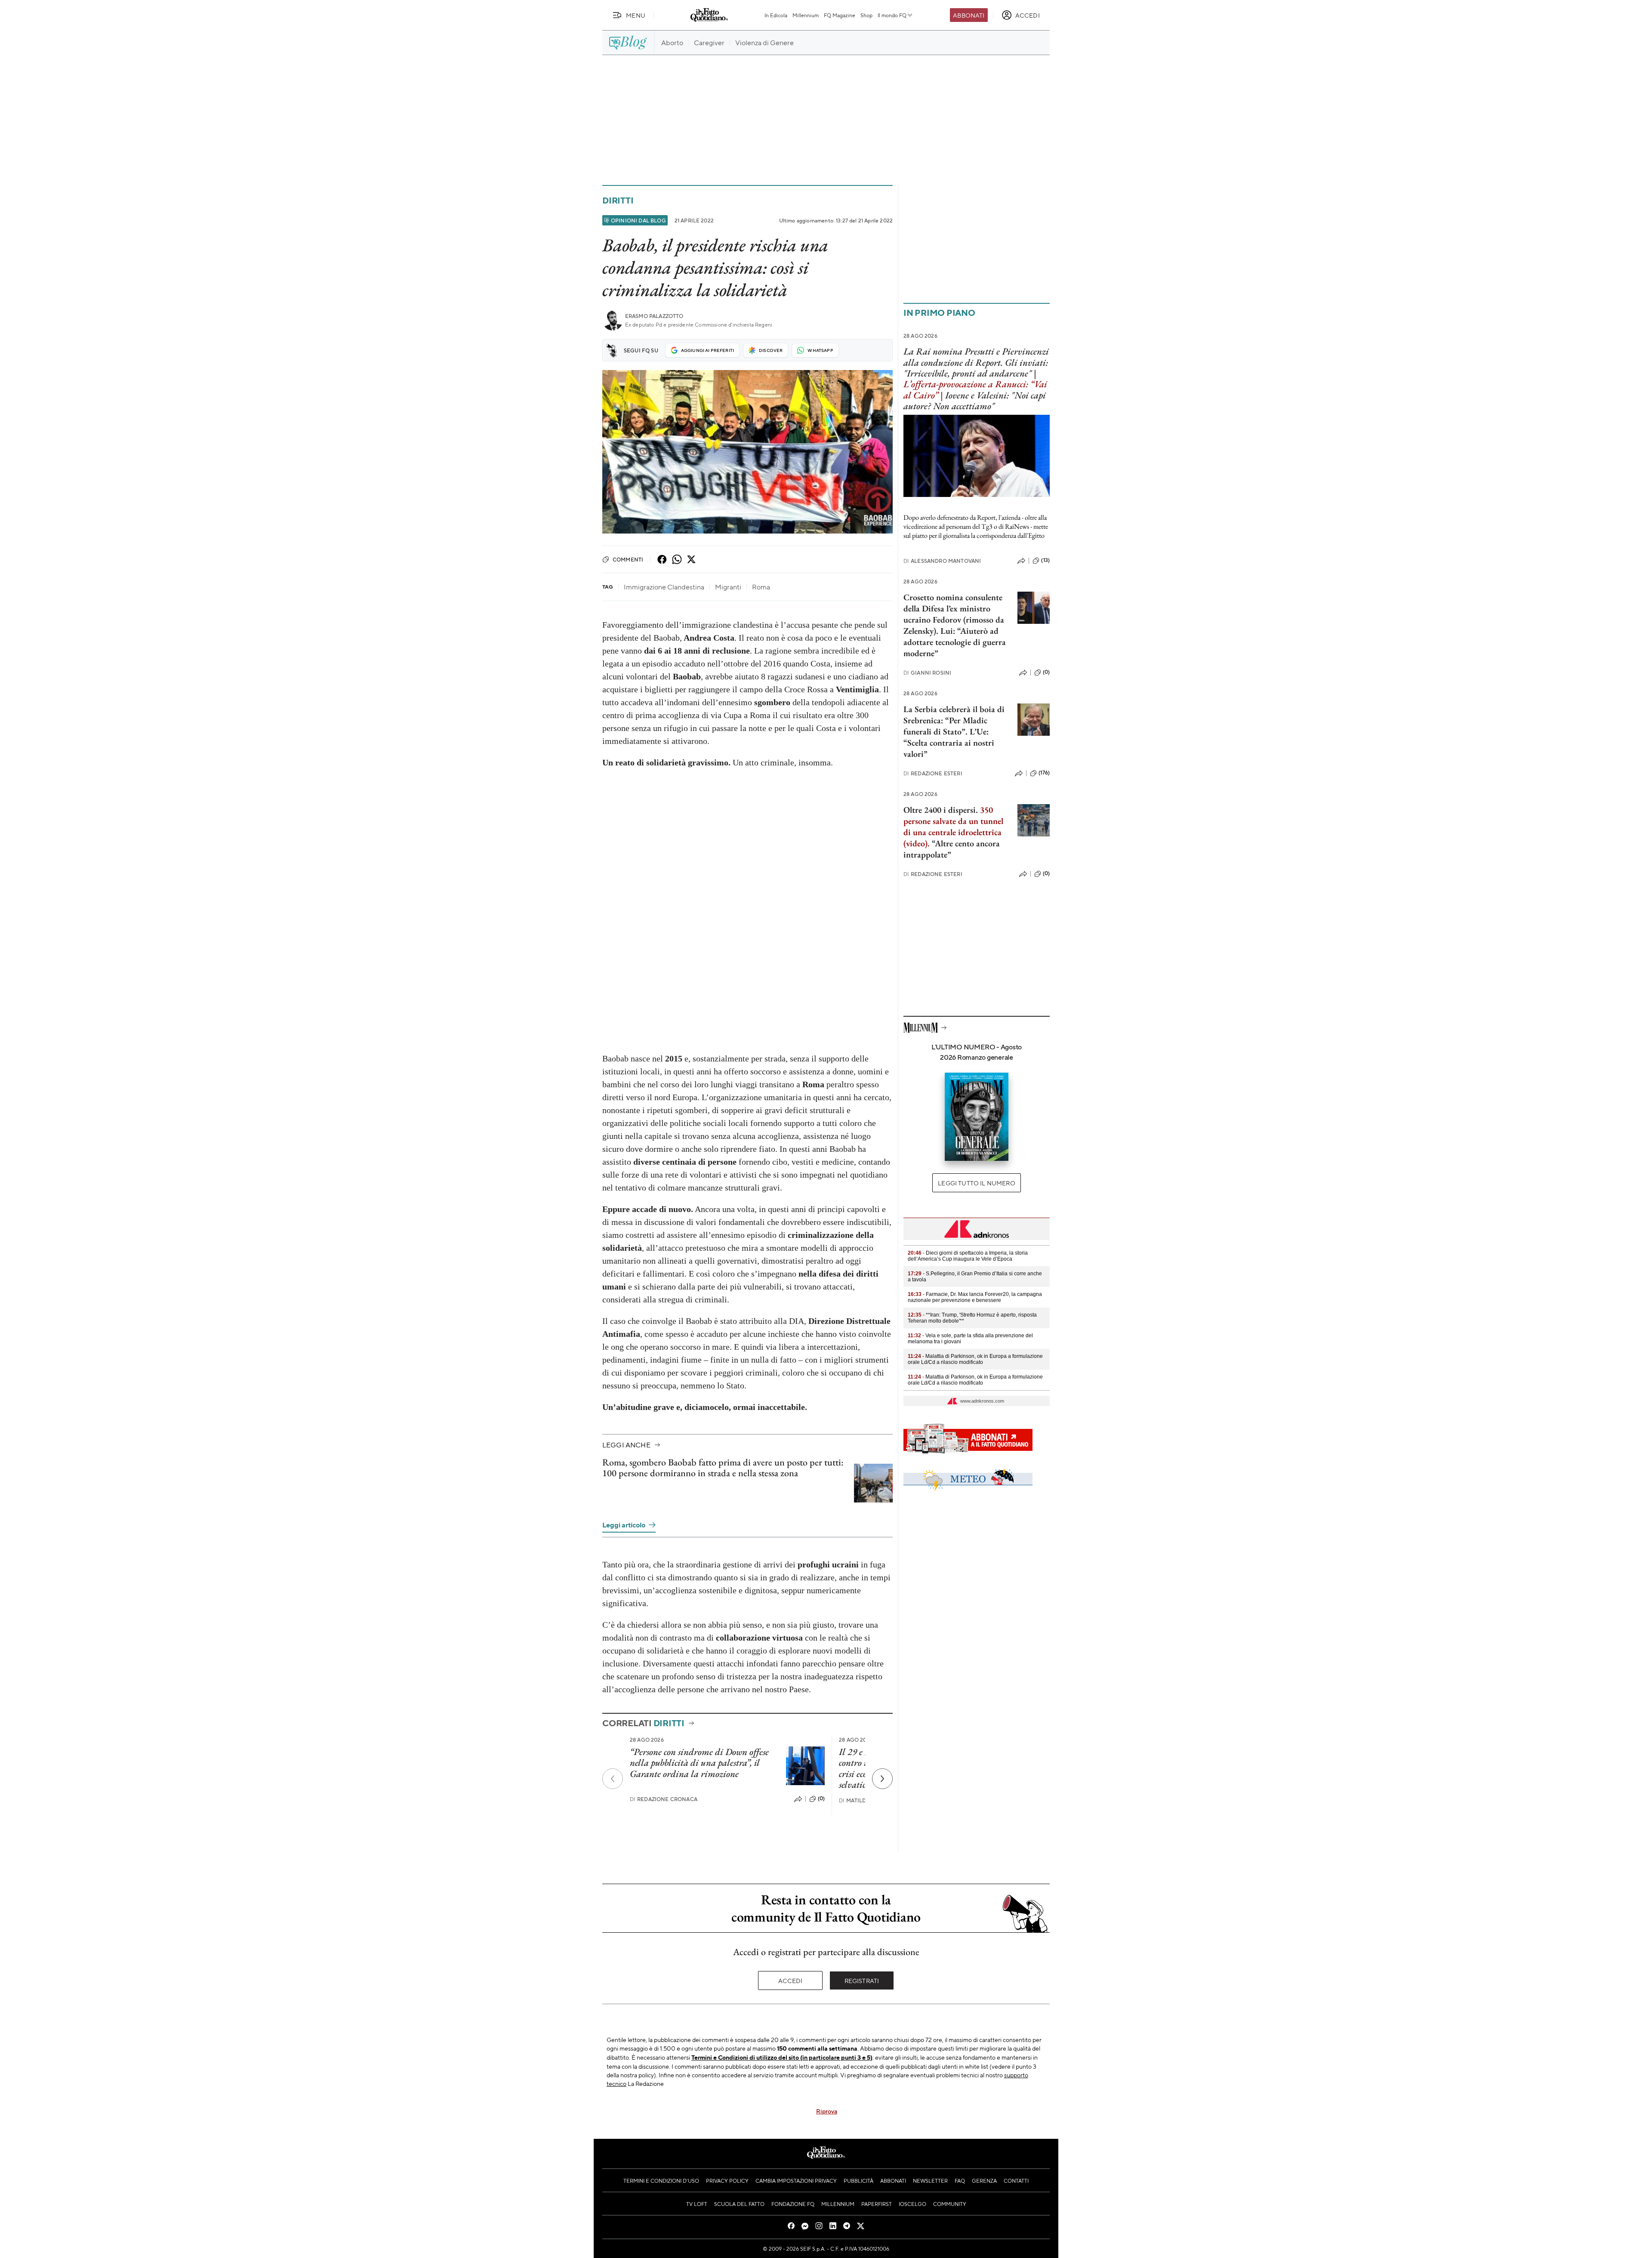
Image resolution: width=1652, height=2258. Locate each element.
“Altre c (945, 843)
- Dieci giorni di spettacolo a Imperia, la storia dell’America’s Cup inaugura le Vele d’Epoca (968, 1256)
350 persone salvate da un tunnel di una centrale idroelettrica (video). (953, 827)
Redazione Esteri (933, 773)
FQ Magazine (840, 15)
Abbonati (969, 15)
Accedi (791, 1980)
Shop (866, 15)
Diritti (618, 200)
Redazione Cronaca (664, 1799)
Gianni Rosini (927, 673)
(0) (821, 1798)
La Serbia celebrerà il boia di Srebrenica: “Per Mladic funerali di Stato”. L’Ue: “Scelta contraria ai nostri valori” (954, 731)
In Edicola (776, 15)
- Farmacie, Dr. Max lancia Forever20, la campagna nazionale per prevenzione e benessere (975, 1297)
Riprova (827, 2111)
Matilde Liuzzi (863, 1800)
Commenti (628, 559)
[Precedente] (613, 1779)
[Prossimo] (882, 1779)
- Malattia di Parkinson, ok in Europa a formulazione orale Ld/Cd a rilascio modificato (975, 1359)
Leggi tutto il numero (976, 1183)
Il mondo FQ (892, 15)
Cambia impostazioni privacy (796, 2181)
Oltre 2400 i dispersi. (941, 810)
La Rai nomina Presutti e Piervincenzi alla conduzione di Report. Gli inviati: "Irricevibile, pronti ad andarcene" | (976, 362)
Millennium (806, 15)
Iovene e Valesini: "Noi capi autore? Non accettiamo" (975, 401)
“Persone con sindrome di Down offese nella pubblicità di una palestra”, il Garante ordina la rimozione (699, 1763)
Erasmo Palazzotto (654, 316)
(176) (1044, 773)
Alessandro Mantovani (942, 561)
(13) (1045, 560)
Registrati (862, 1980)
